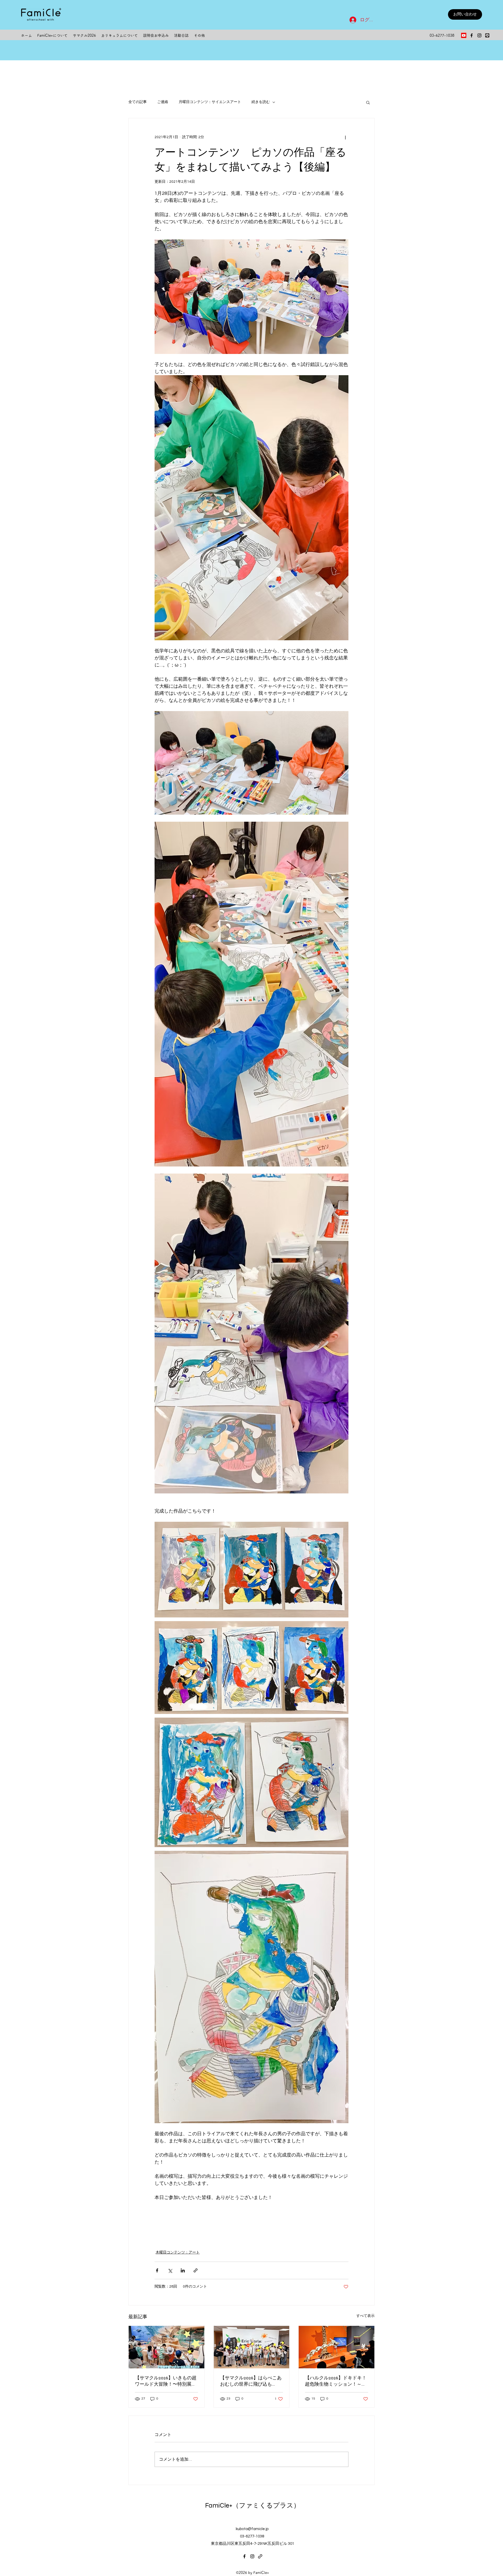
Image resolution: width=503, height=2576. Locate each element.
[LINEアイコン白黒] (487, 35)
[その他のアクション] (345, 137)
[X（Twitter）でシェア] (170, 2270)
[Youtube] (464, 35)
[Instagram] (479, 35)
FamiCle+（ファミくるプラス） (253, 2505)
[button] (368, 102)
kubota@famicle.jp (252, 2529)
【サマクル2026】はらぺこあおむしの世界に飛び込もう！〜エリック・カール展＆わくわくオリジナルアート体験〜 (251, 2381)
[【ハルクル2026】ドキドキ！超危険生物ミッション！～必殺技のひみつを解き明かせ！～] (337, 2347)
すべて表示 (365, 2316)
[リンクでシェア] (196, 2270)
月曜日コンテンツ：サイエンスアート (210, 102)
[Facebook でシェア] (157, 2270)
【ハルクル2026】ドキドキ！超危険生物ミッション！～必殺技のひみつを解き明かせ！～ (336, 2381)
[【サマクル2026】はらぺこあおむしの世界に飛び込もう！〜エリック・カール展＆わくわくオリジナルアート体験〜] (252, 2347)
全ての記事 (138, 102)
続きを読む (261, 102)
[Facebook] (472, 35)
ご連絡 (163, 102)
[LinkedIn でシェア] (183, 2270)
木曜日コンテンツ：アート (178, 2252)
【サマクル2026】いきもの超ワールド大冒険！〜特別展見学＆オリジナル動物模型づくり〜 (166, 2381)
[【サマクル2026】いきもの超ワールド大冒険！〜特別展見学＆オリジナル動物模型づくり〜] (166, 2347)
